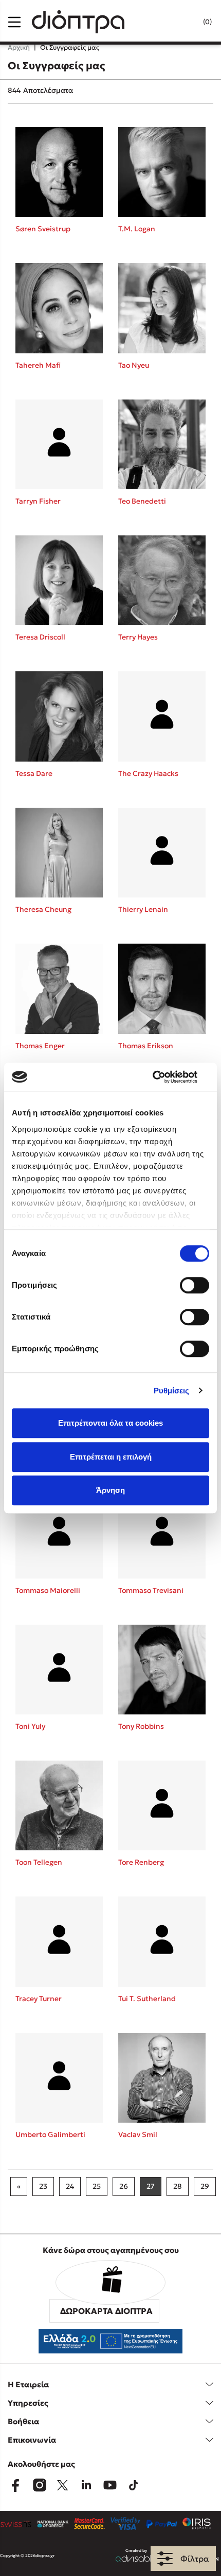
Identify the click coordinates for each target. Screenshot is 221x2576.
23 (43, 2186)
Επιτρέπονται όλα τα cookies (110, 1423)
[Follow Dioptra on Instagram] (39, 2485)
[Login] (187, 22)
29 (205, 2186)
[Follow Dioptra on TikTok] (134, 2485)
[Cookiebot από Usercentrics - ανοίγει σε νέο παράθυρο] (164, 1077)
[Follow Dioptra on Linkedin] (86, 2485)
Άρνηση (110, 1490)
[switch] (195, 1285)
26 (124, 2186)
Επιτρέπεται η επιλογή (111, 1457)
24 (70, 2186)
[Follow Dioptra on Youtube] (110, 2485)
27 (151, 2186)
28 (178, 2186)
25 (97, 2186)
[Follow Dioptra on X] (63, 2485)
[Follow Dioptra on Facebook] (15, 2485)
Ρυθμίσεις (172, 1391)
